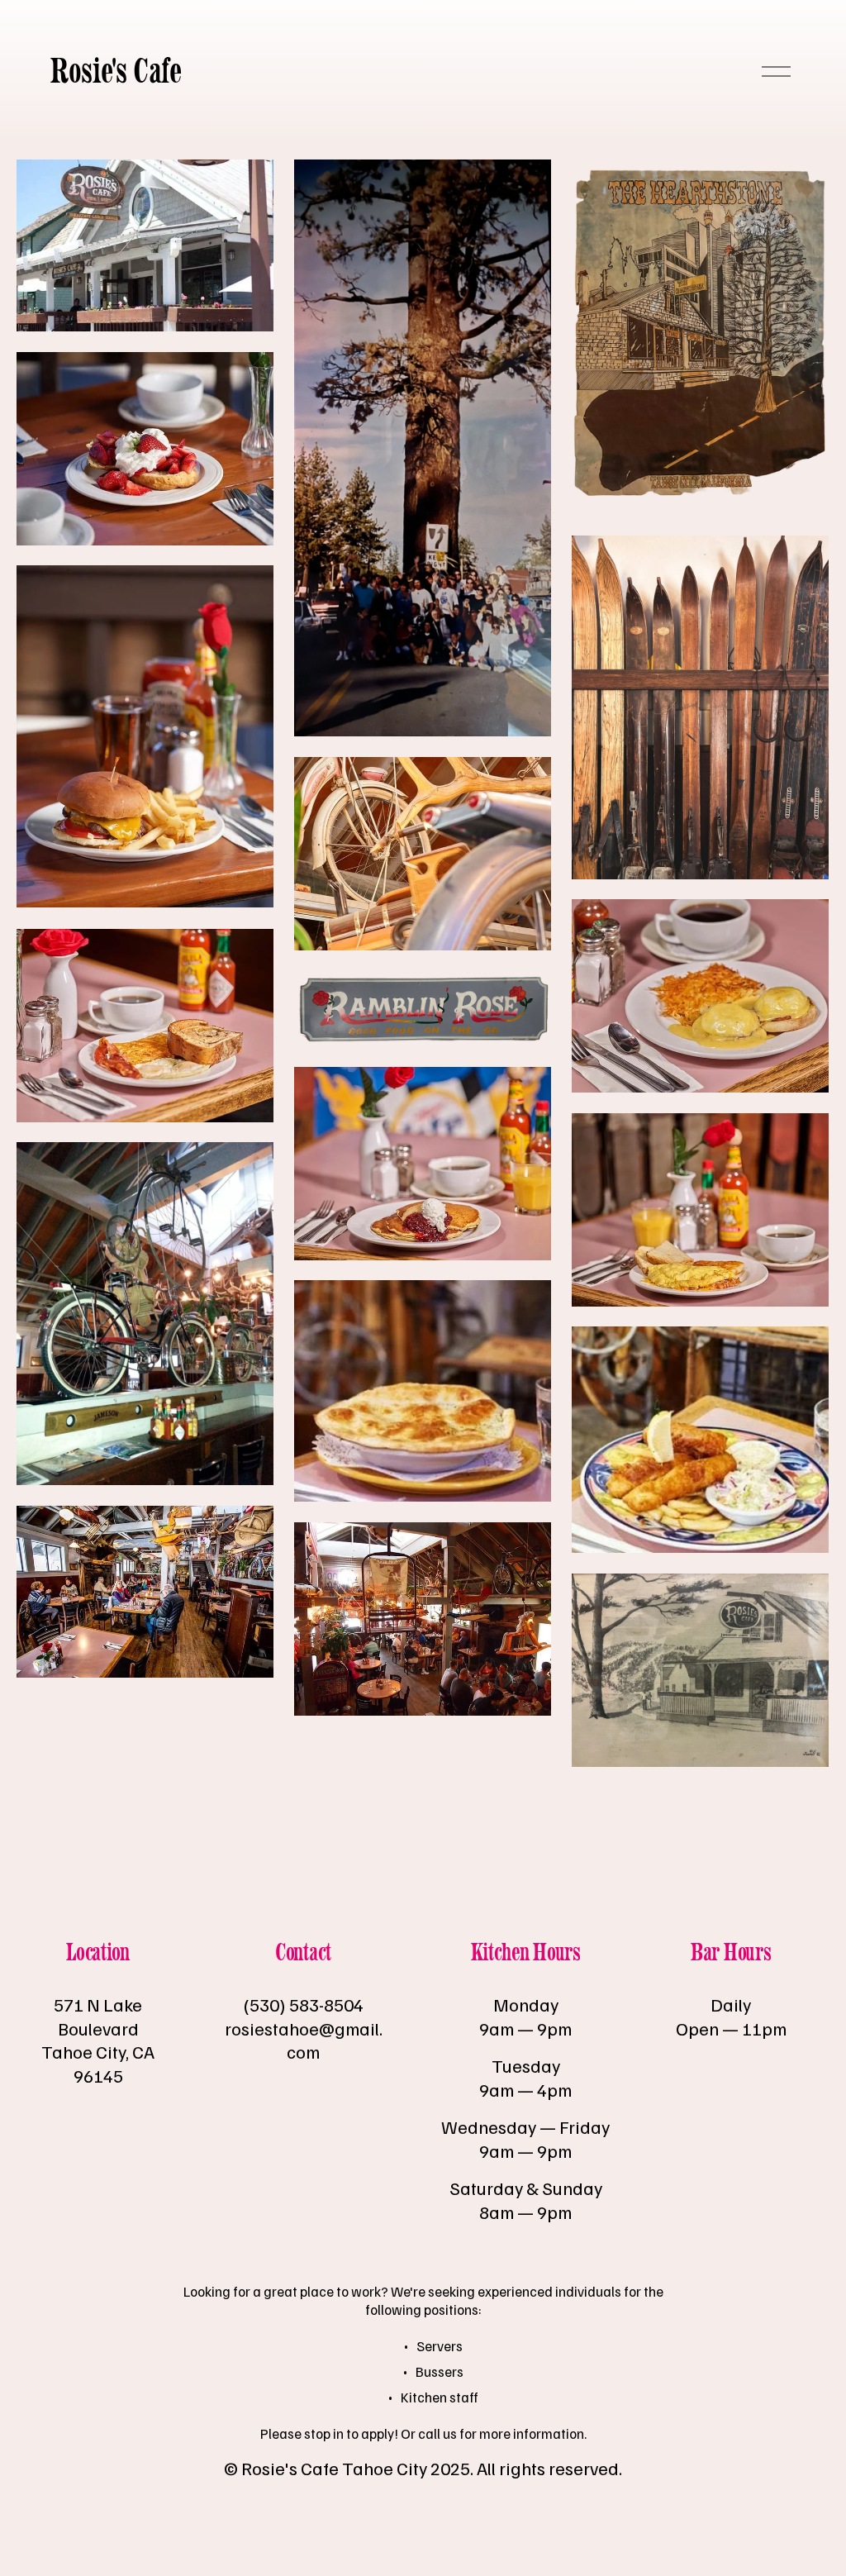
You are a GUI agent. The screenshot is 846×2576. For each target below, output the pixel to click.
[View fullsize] (145, 245)
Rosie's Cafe (116, 71)
